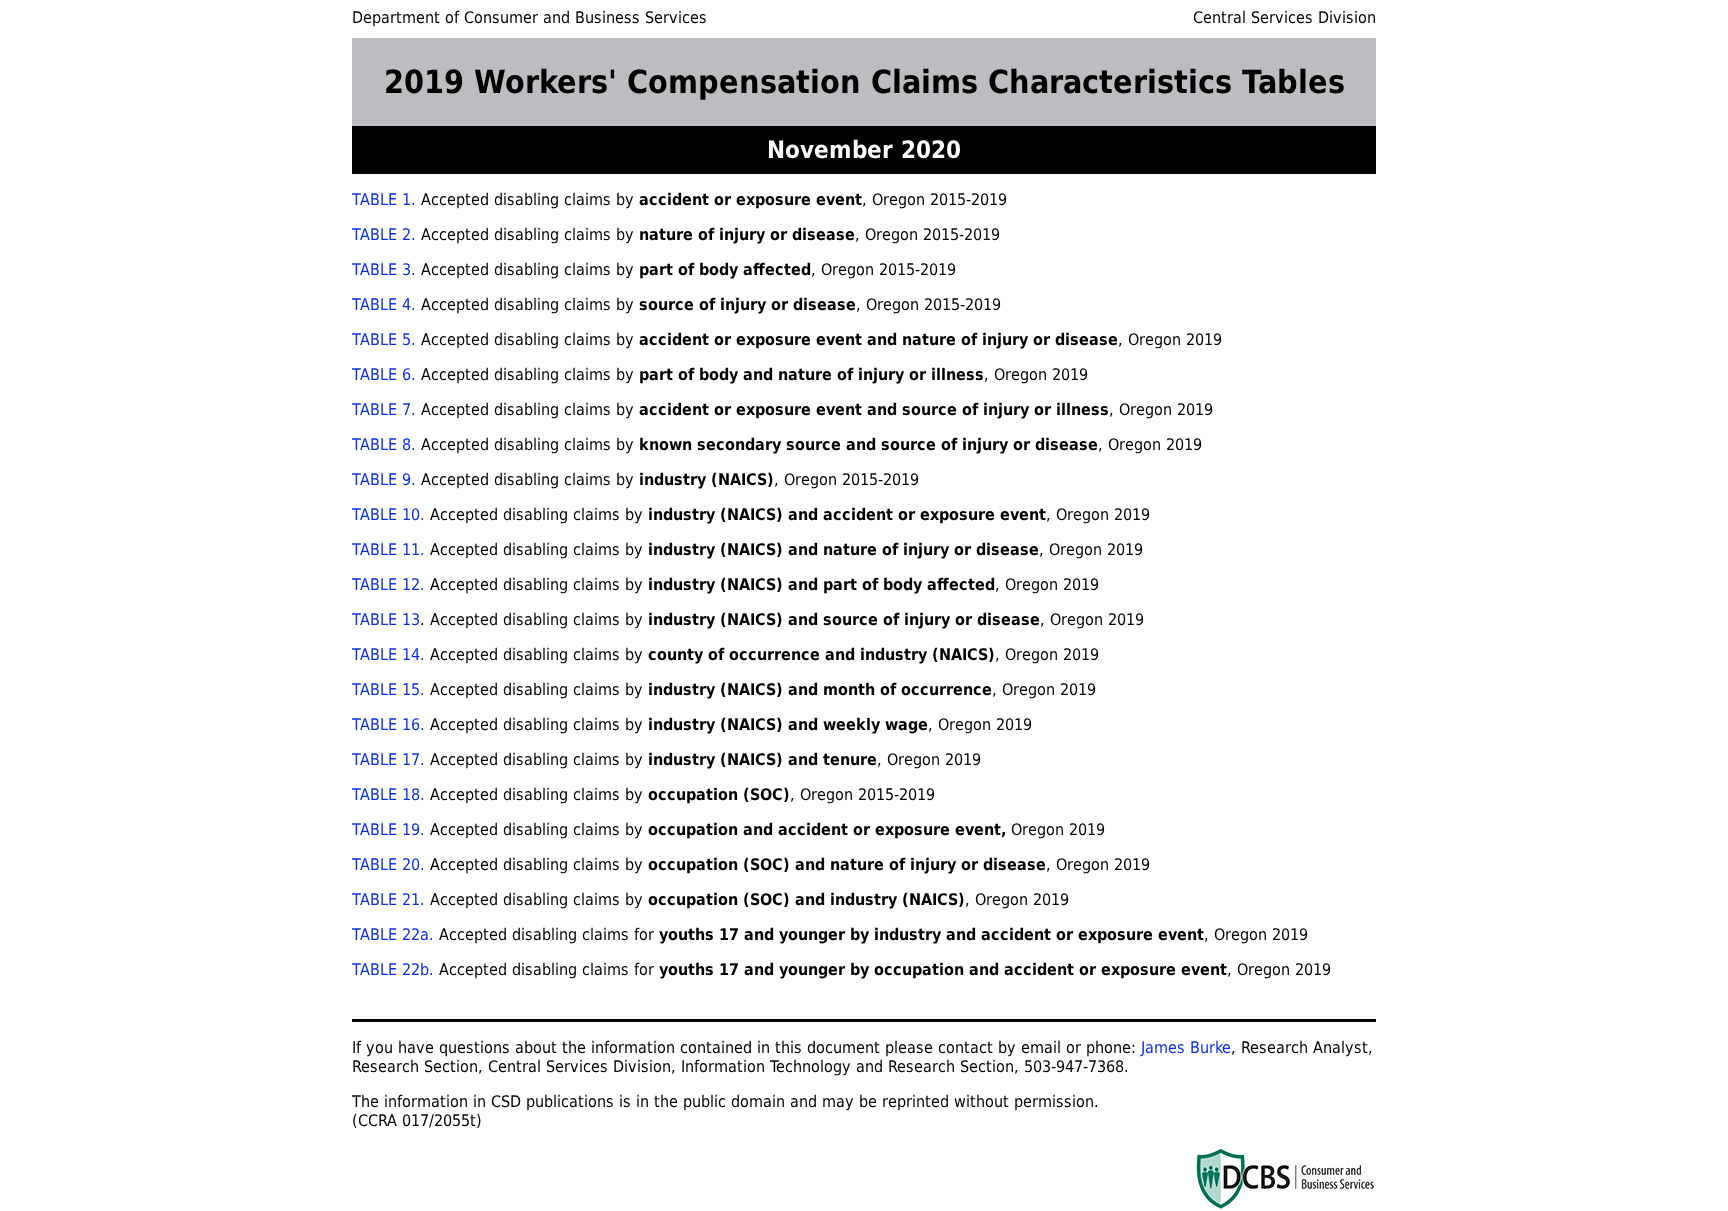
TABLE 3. (384, 269)
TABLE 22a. (393, 934)
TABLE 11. (388, 549)
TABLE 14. (388, 654)
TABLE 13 (386, 619)
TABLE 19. (388, 829)
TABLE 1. (384, 199)
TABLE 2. (384, 234)
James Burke (1186, 1047)
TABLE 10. (388, 514)
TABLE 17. (388, 759)
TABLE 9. (384, 479)
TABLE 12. (388, 584)
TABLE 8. (384, 444)
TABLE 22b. (393, 969)
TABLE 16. (388, 724)
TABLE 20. (388, 864)
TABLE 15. (391, 689)
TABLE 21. (388, 899)
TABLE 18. (388, 794)
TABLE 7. (384, 409)
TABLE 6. (384, 374)
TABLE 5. (384, 339)
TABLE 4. (384, 304)
